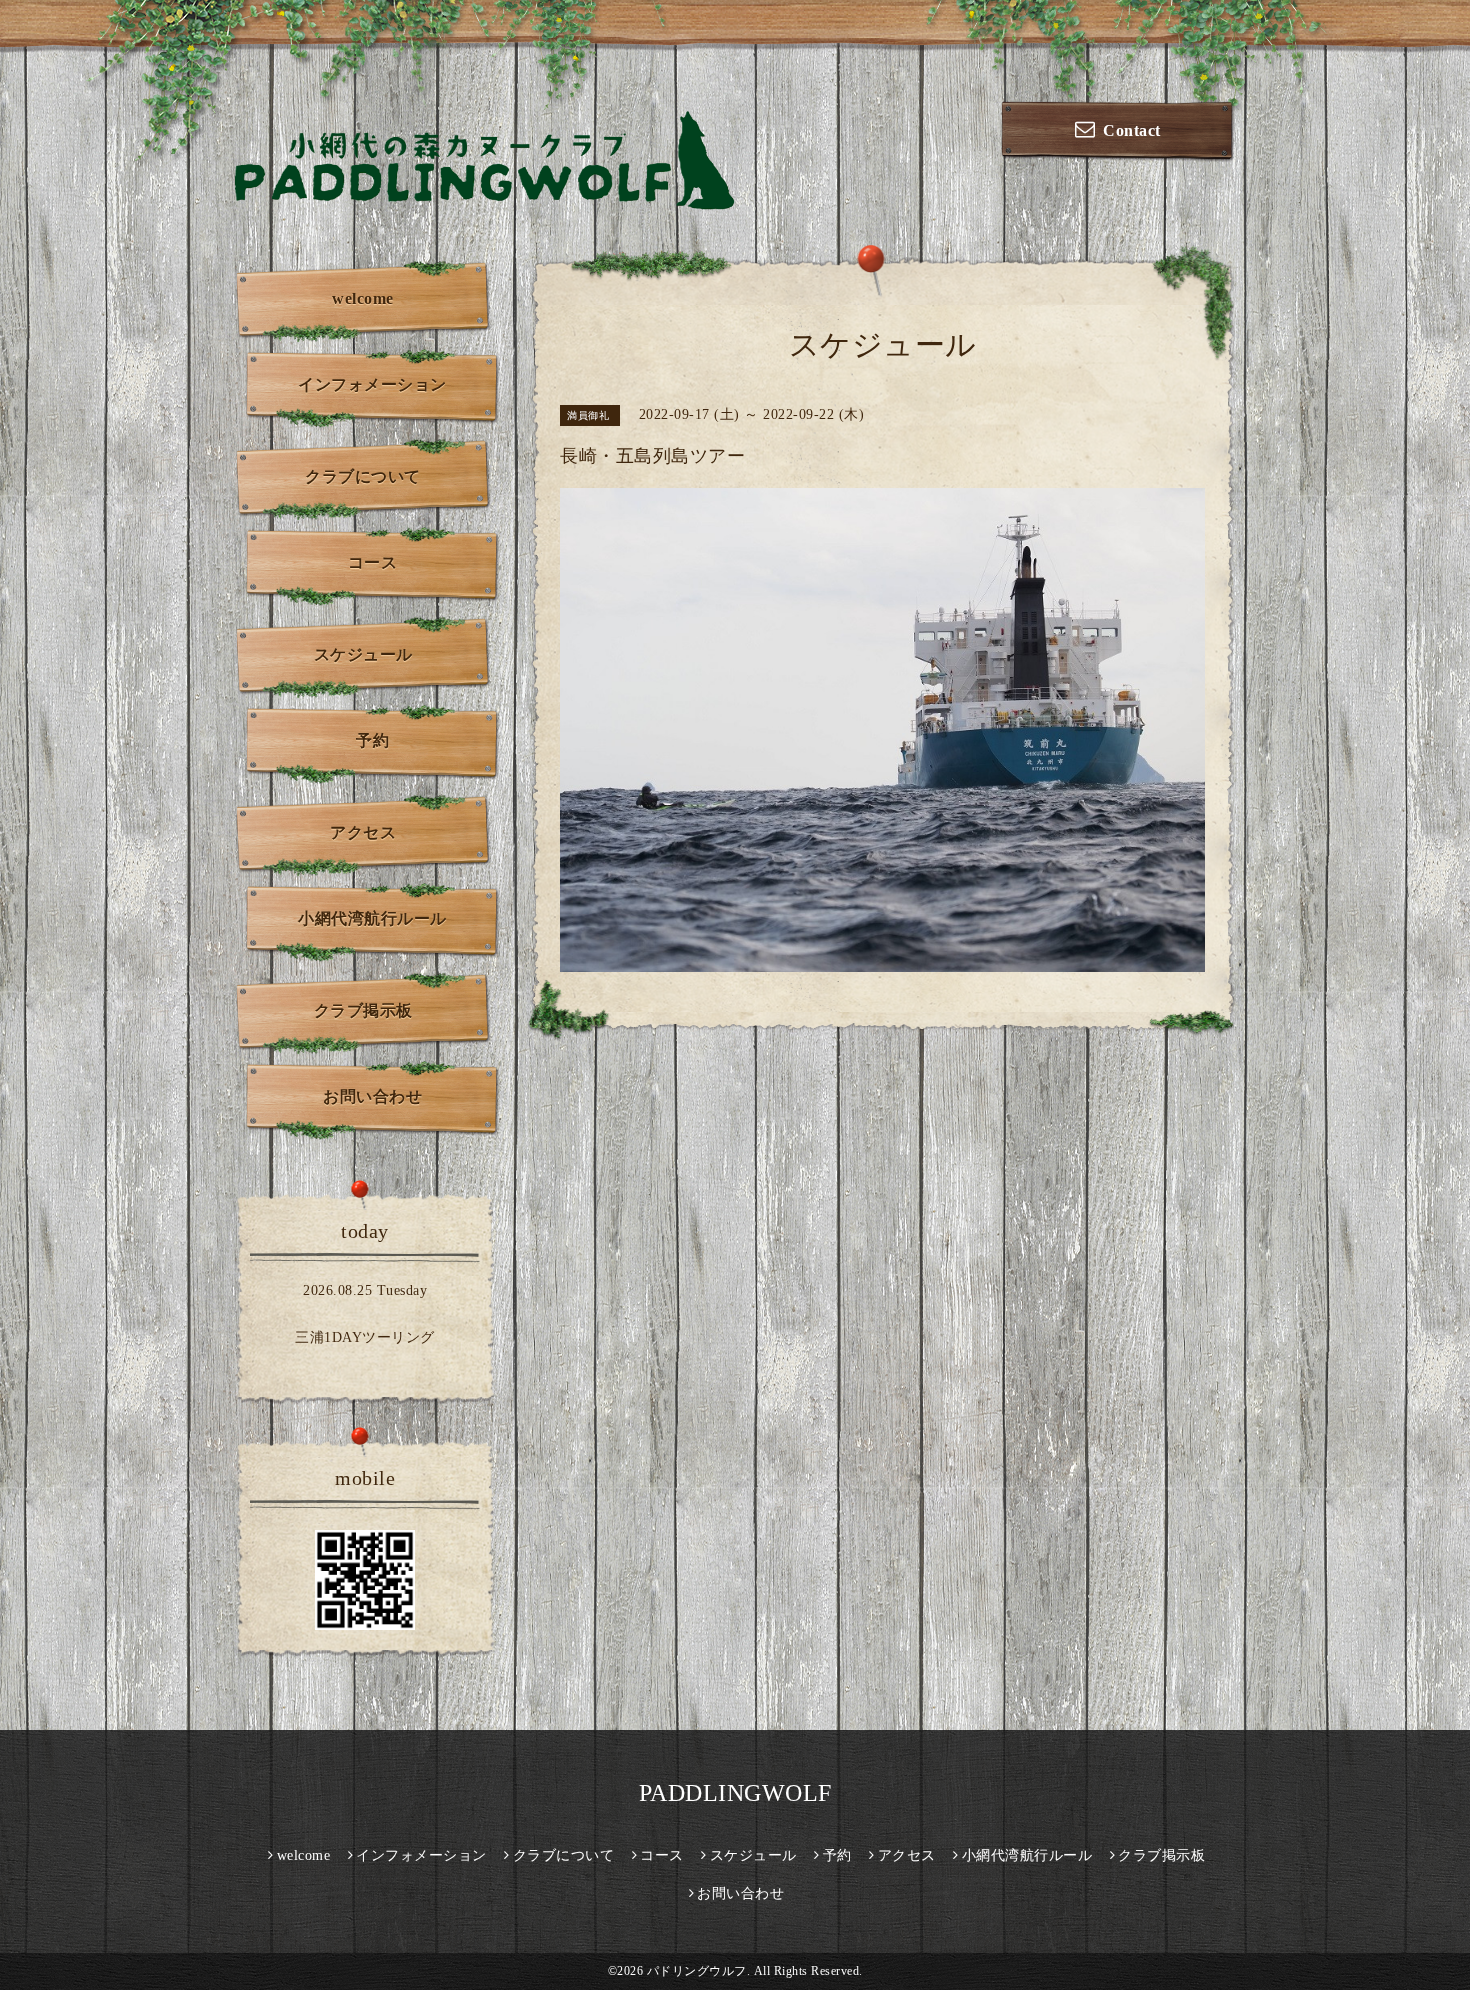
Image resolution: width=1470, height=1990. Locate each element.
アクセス (363, 832)
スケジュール (363, 654)
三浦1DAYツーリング (365, 1337)
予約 (372, 740)
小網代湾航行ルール (372, 918)
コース (373, 562)
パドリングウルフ (697, 1971)
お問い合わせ (372, 1096)
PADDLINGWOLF (735, 1793)
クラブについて (363, 476)
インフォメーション (372, 384)
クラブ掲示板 (363, 1010)
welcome (363, 298)
